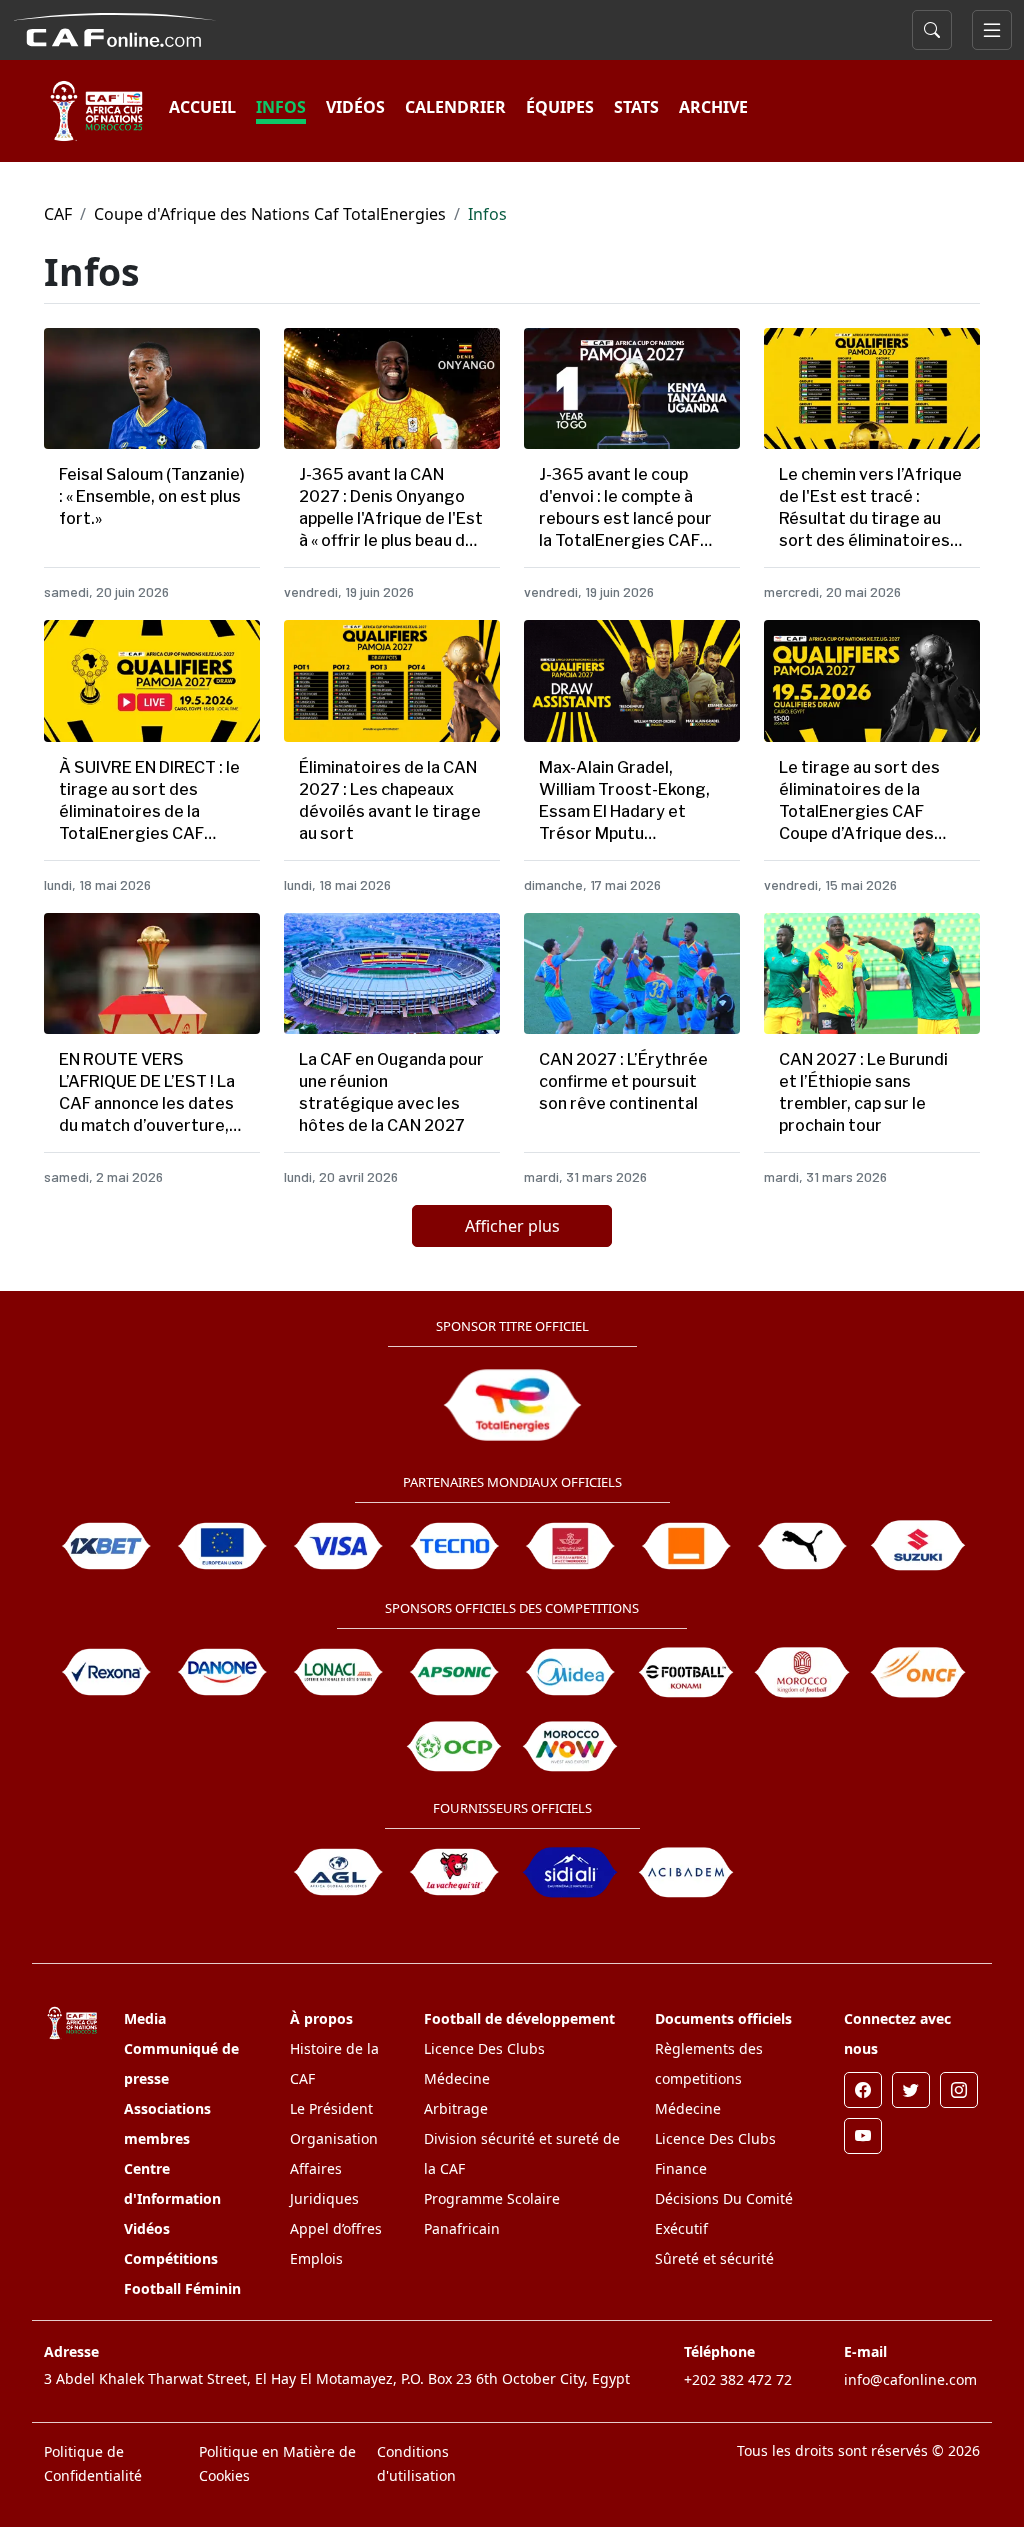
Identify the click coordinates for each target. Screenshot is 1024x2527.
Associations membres (167, 2123)
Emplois (316, 2258)
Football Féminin (182, 2288)
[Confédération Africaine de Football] (114, 28)
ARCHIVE (713, 107)
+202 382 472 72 (738, 2379)
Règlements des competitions (709, 2063)
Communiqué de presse (181, 2063)
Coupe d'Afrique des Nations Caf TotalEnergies (270, 214)
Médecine (457, 2078)
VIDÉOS (355, 107)
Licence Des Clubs (484, 2048)
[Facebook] (863, 2090)
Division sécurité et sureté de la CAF (522, 2153)
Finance (681, 2168)
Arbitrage (456, 2108)
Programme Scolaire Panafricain (492, 2213)
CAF (58, 214)
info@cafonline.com (910, 2379)
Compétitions (171, 2258)
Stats (636, 107)
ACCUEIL (202, 107)
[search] (932, 30)
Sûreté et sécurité (714, 2258)
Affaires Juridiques (324, 2183)
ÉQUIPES (560, 107)
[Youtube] (863, 2136)
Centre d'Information (172, 2183)
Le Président (331, 2108)
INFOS (281, 107)
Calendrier (455, 107)
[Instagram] (959, 2090)
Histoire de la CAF (334, 2063)
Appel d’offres (336, 2228)
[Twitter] (911, 2090)
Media (145, 2018)
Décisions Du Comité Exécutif (724, 2213)
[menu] (992, 30)
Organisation (334, 2138)
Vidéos (147, 2228)
